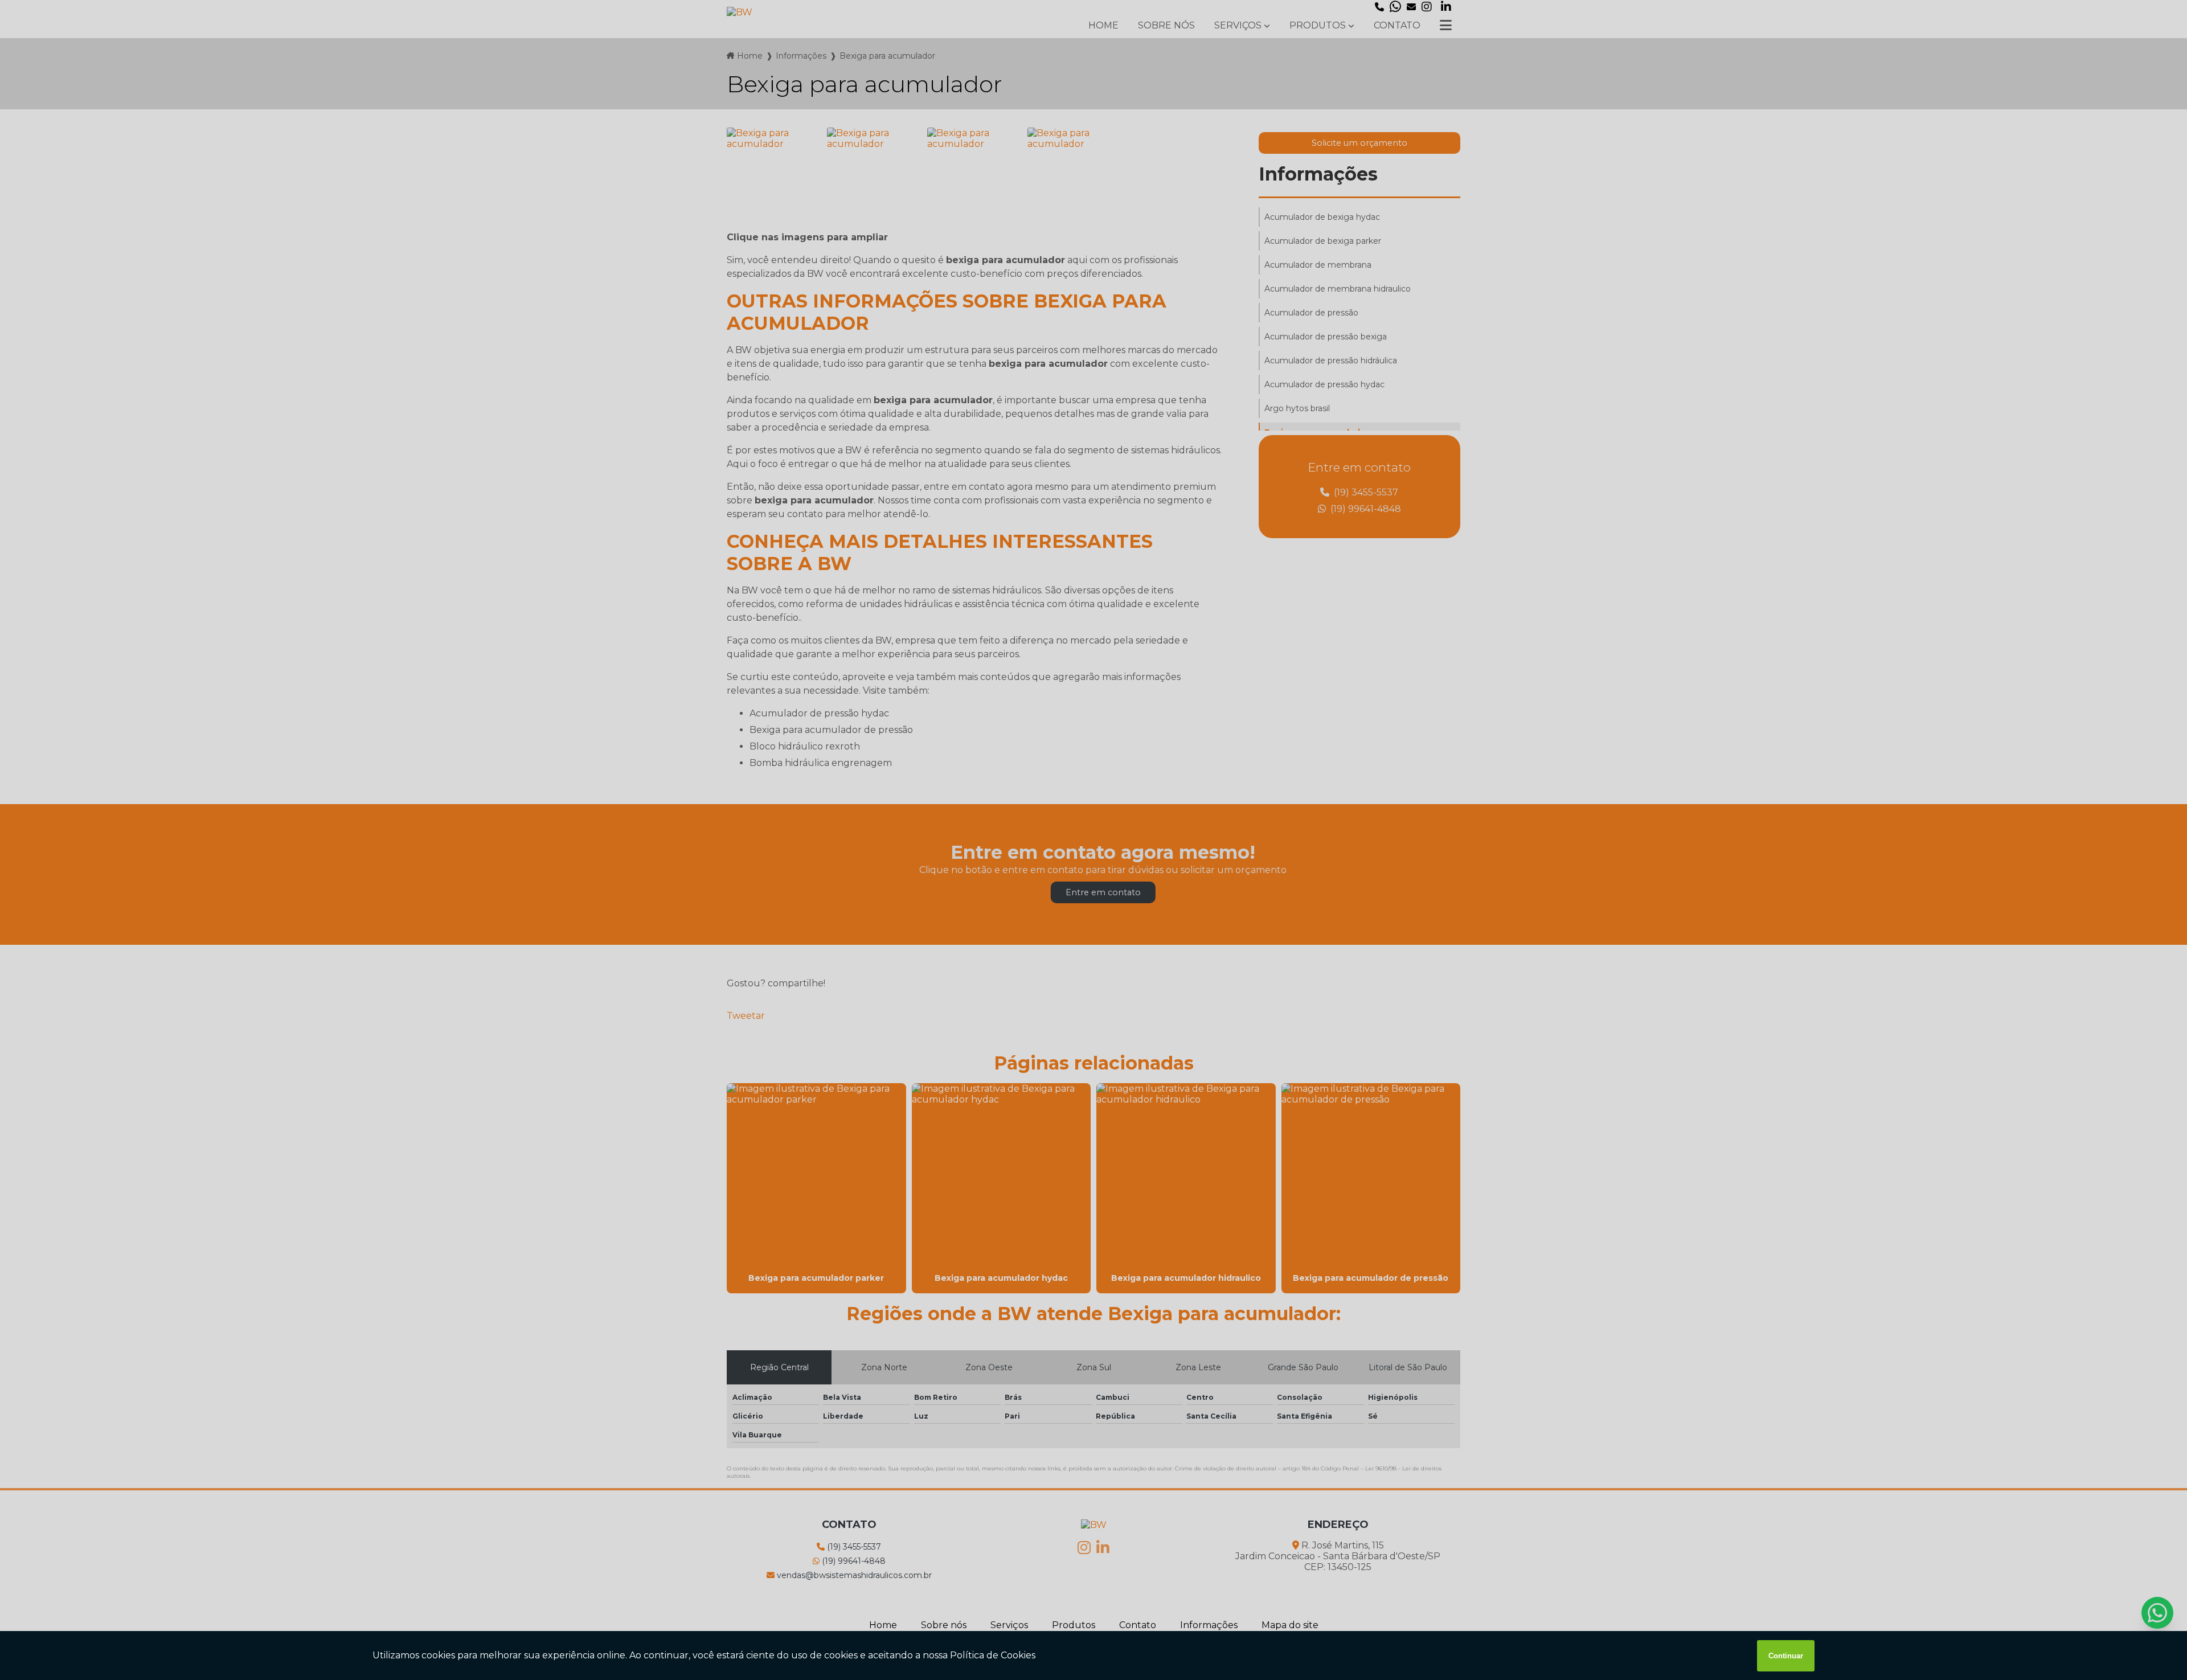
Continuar (1786, 1656)
